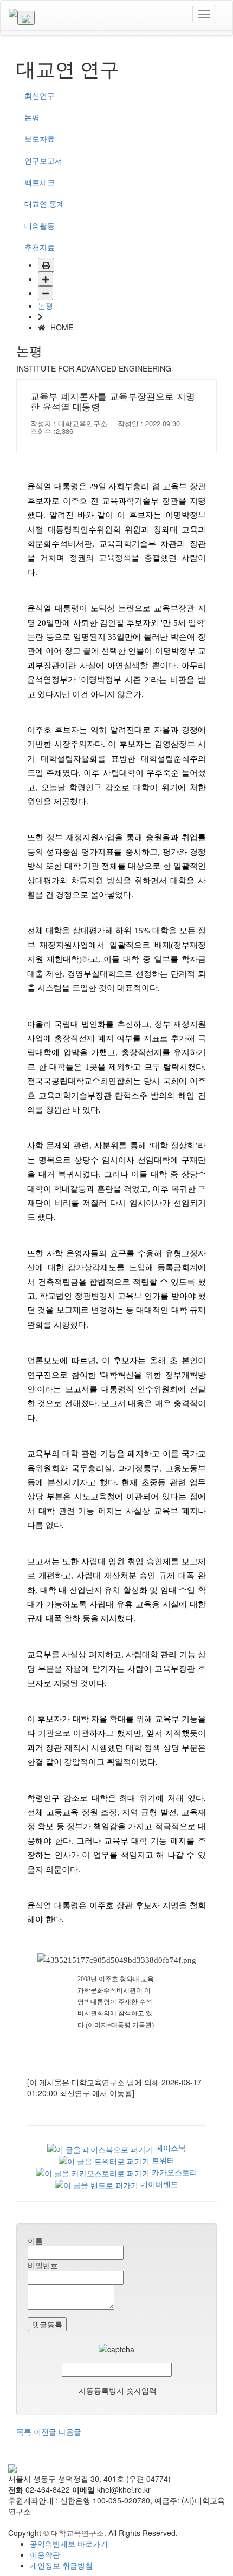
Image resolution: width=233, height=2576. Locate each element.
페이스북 (170, 2148)
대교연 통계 (44, 204)
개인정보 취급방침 (61, 2565)
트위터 (162, 2160)
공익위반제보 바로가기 (69, 2544)
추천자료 (40, 247)
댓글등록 (47, 2324)
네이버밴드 (158, 2184)
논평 (32, 117)
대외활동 (40, 225)
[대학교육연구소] (13, 14)
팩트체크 (40, 182)
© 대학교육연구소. (75, 2533)
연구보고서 (43, 160)
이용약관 (45, 2554)
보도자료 (40, 139)
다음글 (70, 2431)
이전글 (45, 2431)
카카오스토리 (173, 2172)
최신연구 (40, 95)
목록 (24, 2431)
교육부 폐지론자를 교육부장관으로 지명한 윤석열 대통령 (113, 402)
